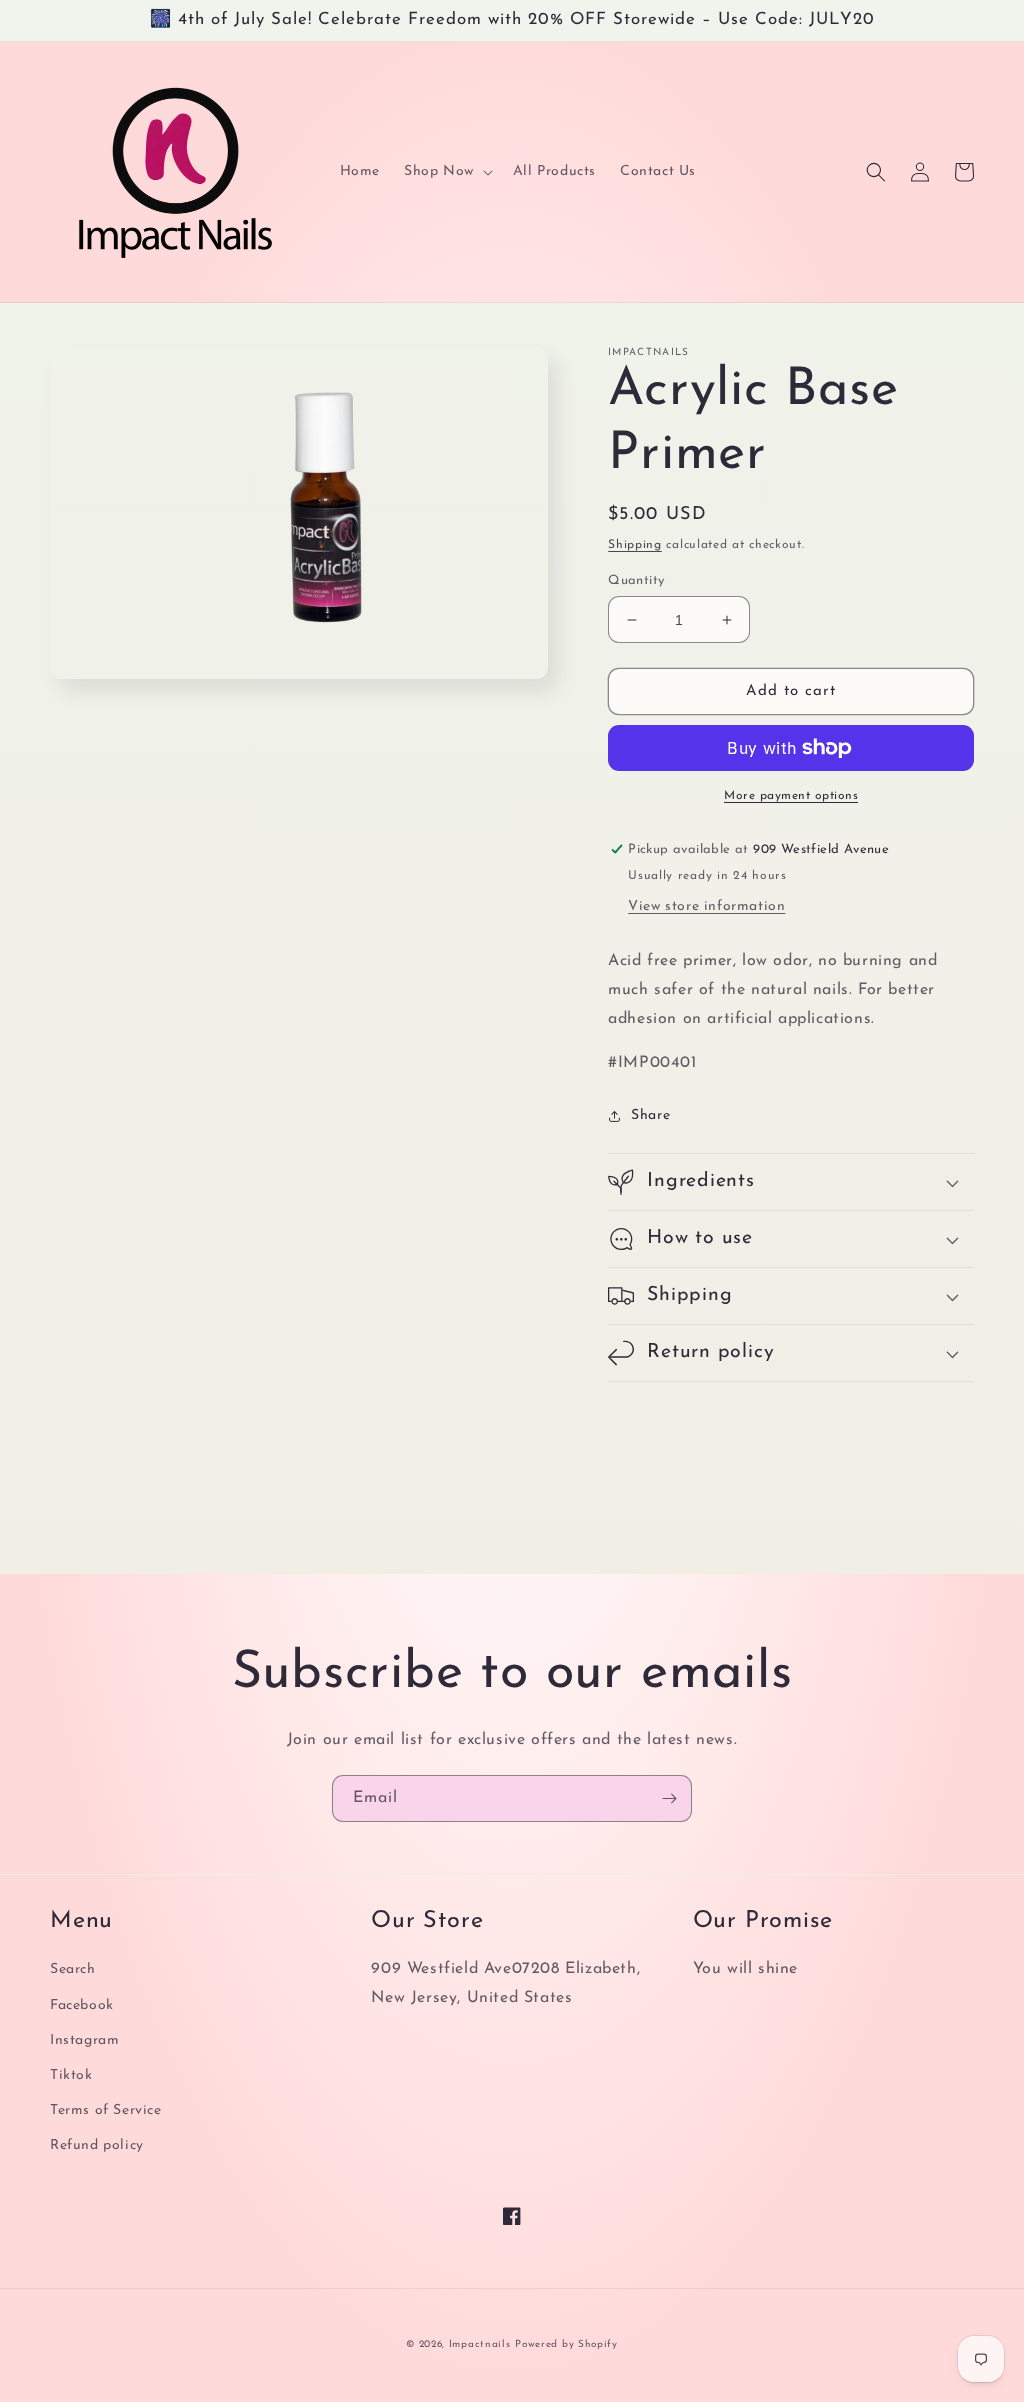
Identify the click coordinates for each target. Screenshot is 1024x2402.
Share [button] (650, 1115)
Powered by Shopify (566, 2344)
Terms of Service (106, 2110)
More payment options (791, 796)
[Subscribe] (669, 1798)
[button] (446, 172)
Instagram (84, 2040)
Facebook (82, 2005)
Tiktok (71, 2075)
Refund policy (97, 2145)
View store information (706, 906)
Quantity (636, 580)
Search (73, 1969)
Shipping (635, 545)
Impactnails (480, 2344)
